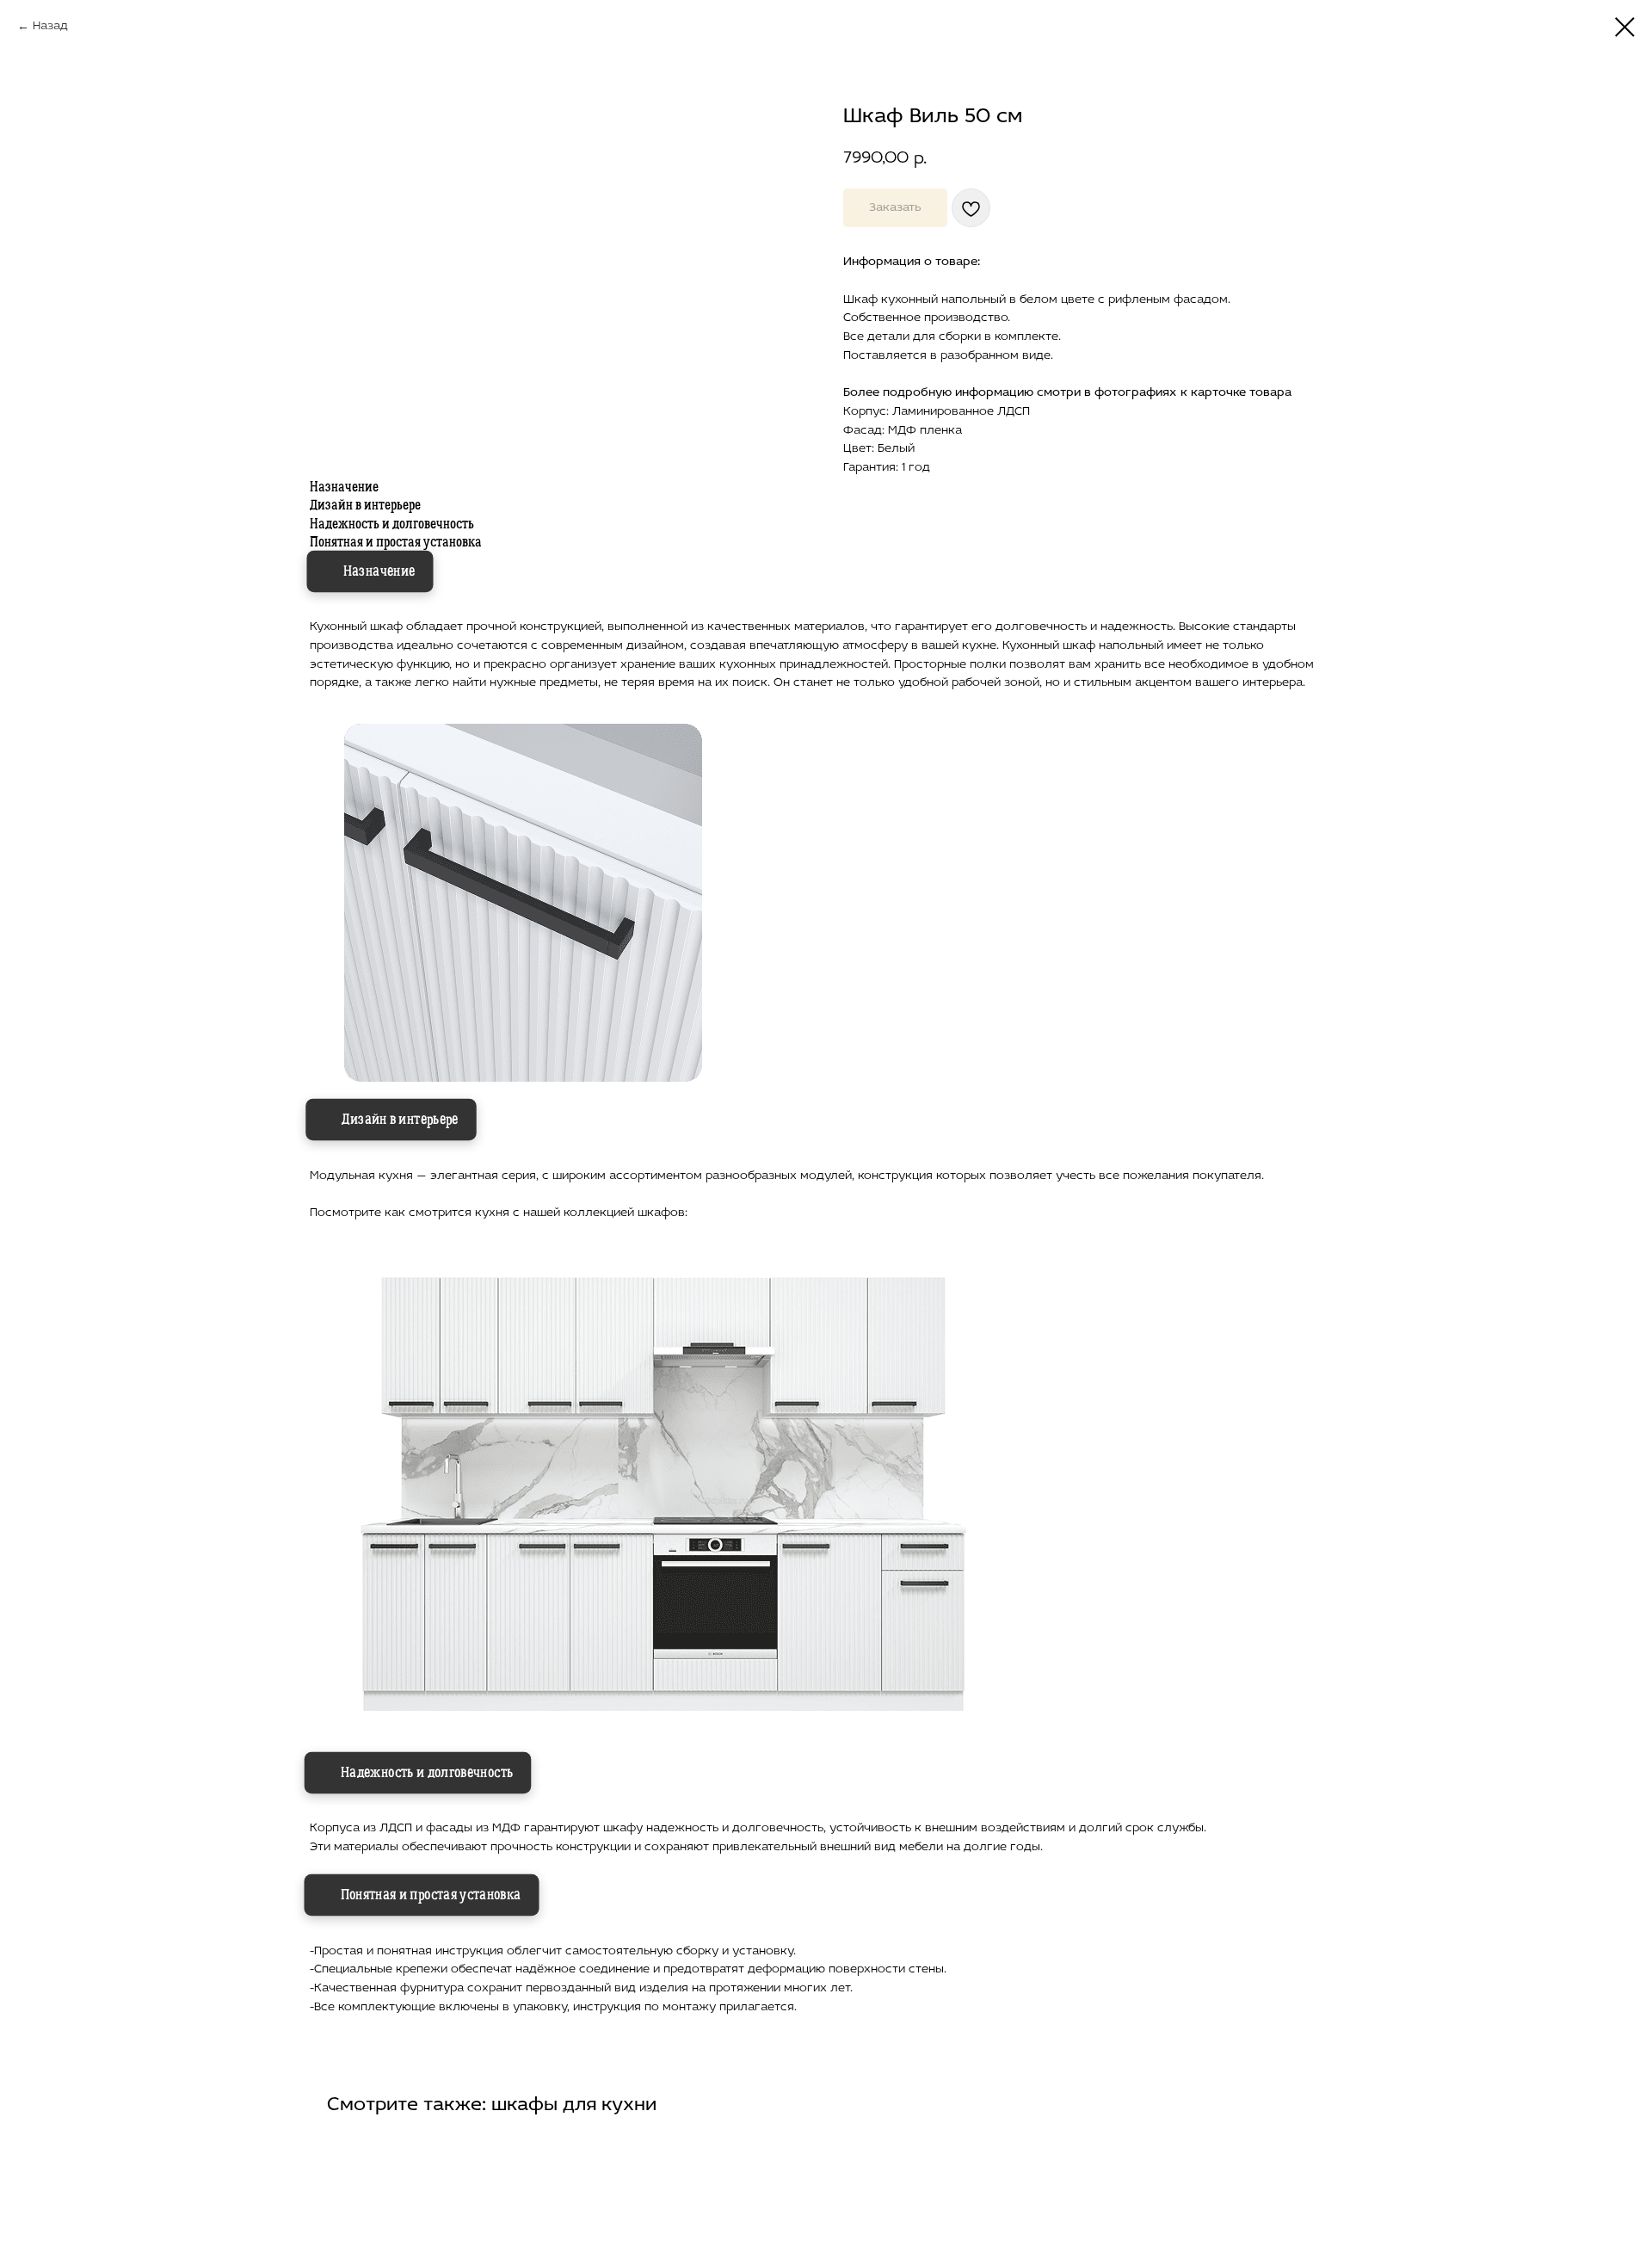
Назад (50, 26)
